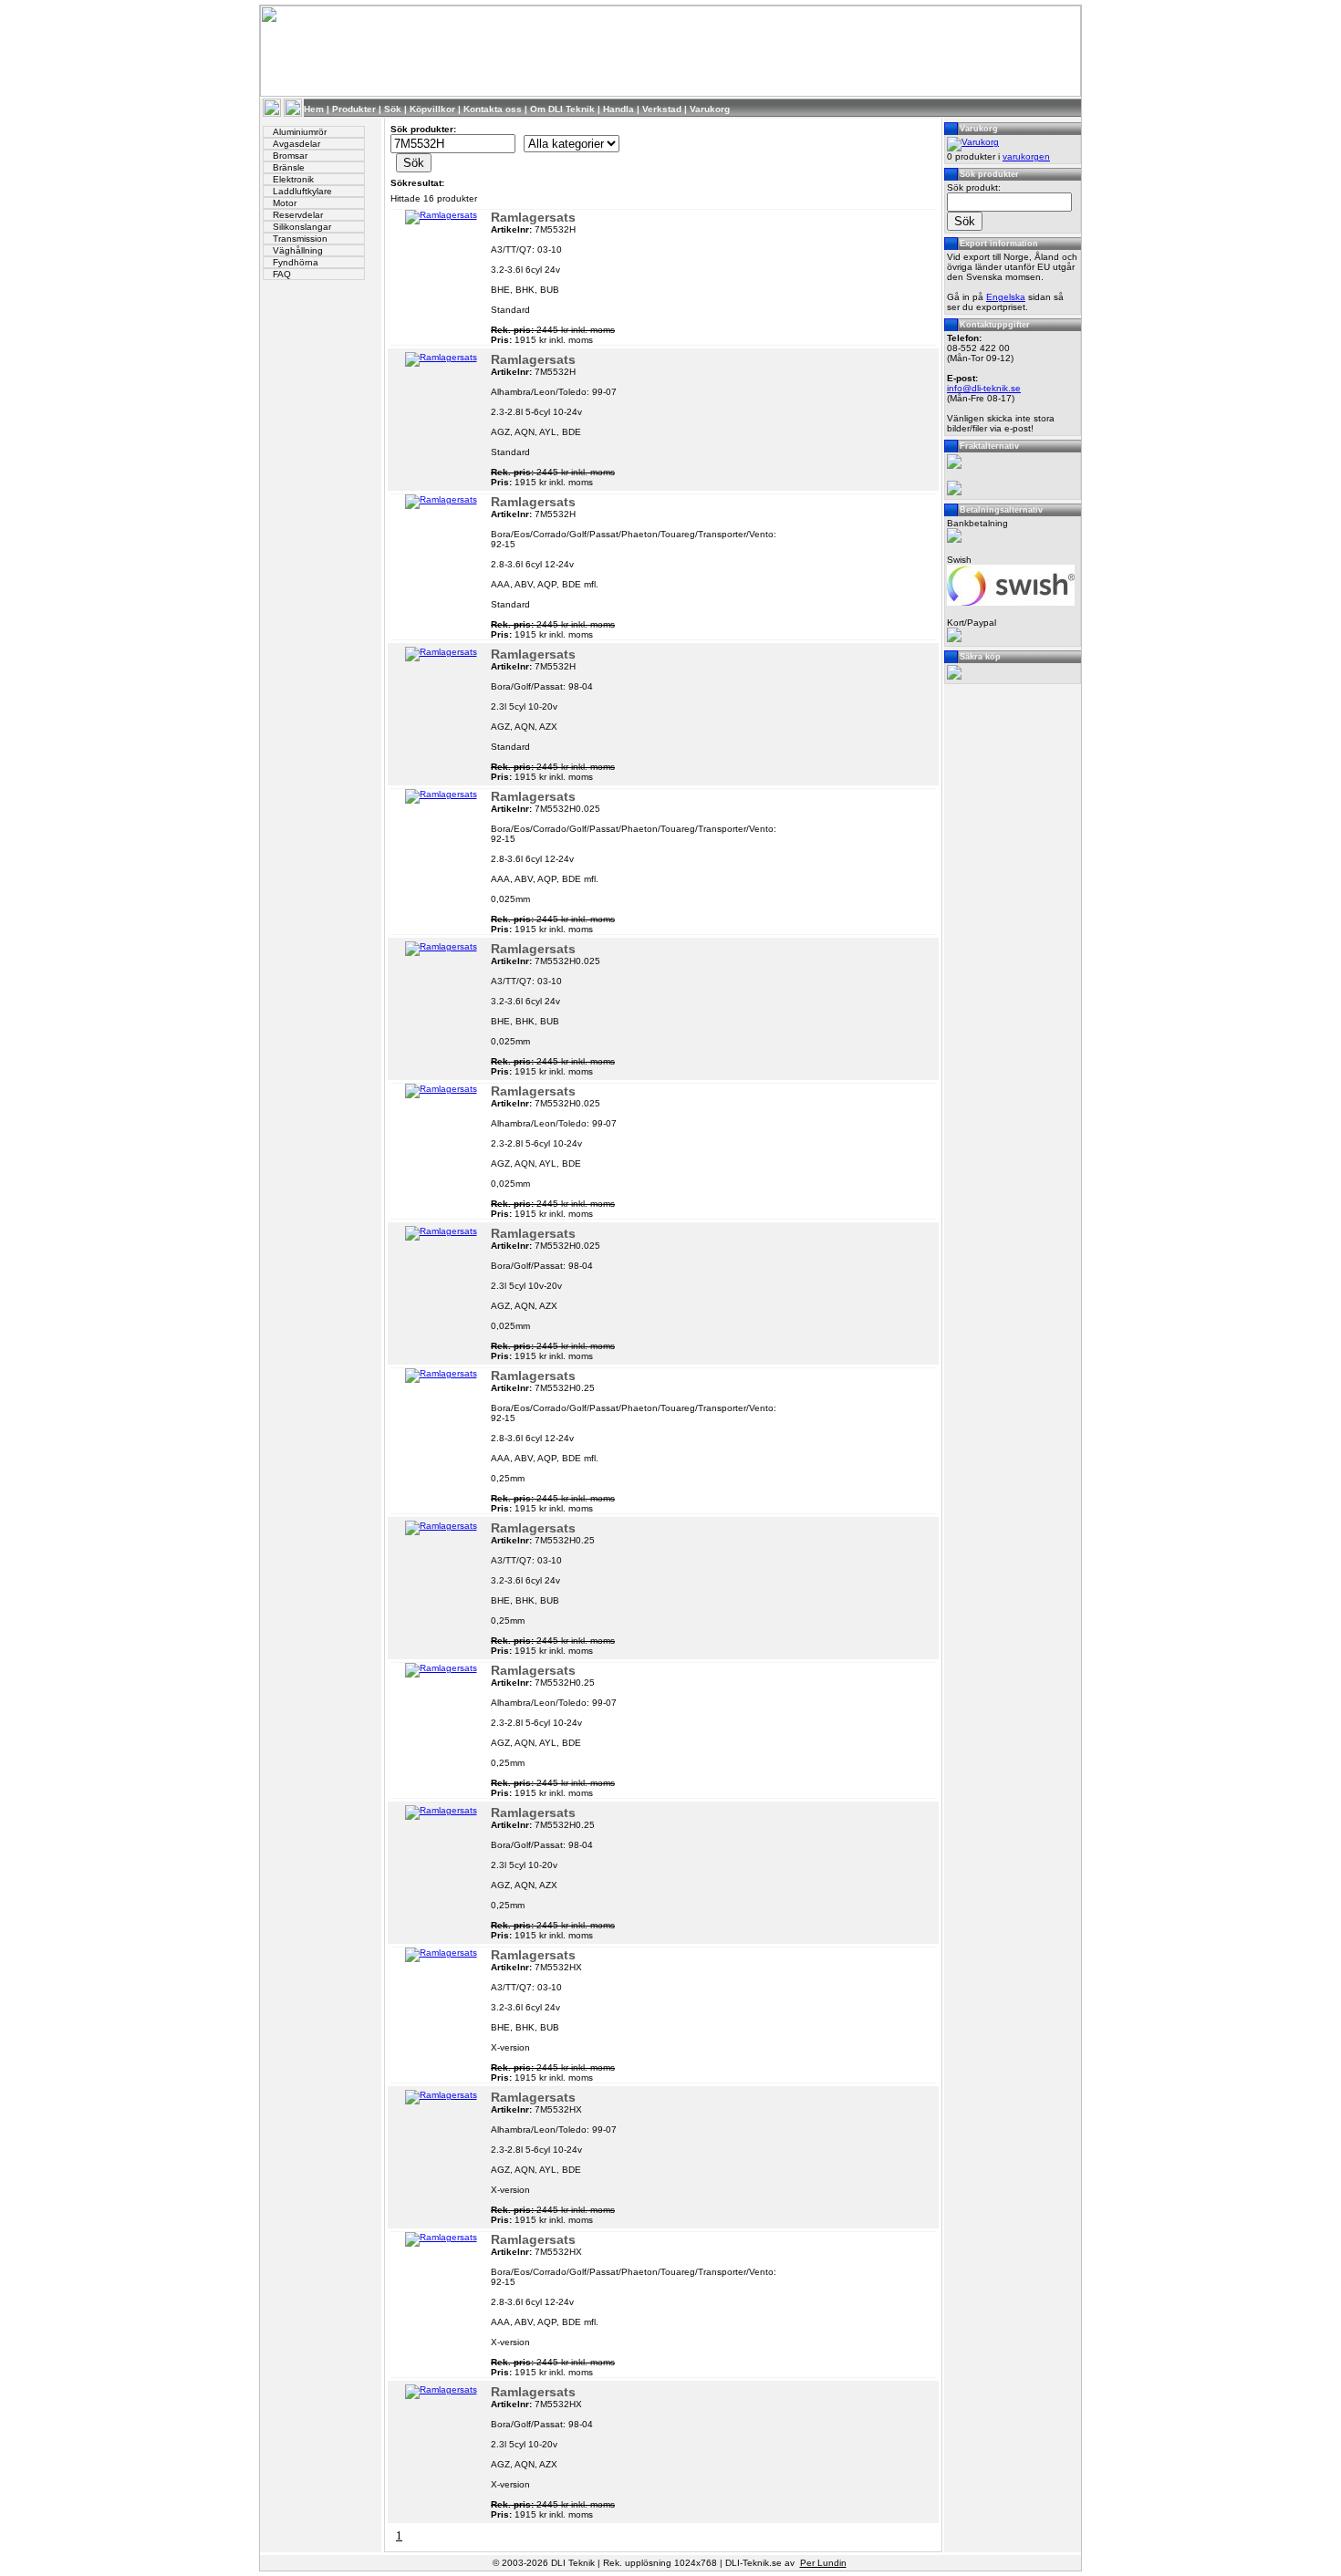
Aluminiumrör (300, 132)
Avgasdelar (296, 144)
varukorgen (1026, 156)
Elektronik (293, 179)
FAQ (282, 274)
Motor (285, 203)
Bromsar (290, 156)
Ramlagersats (533, 217)
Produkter (354, 109)
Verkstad (662, 109)
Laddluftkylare (302, 191)
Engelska (1006, 297)
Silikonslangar (302, 227)
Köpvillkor (432, 109)
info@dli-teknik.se (984, 388)
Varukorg (710, 109)
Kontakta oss (493, 109)
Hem (314, 109)
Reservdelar (298, 215)
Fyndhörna (296, 262)
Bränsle (289, 167)
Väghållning (298, 250)
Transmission (300, 239)
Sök (393, 109)
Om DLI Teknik (562, 109)
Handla (619, 109)
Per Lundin (823, 2563)
